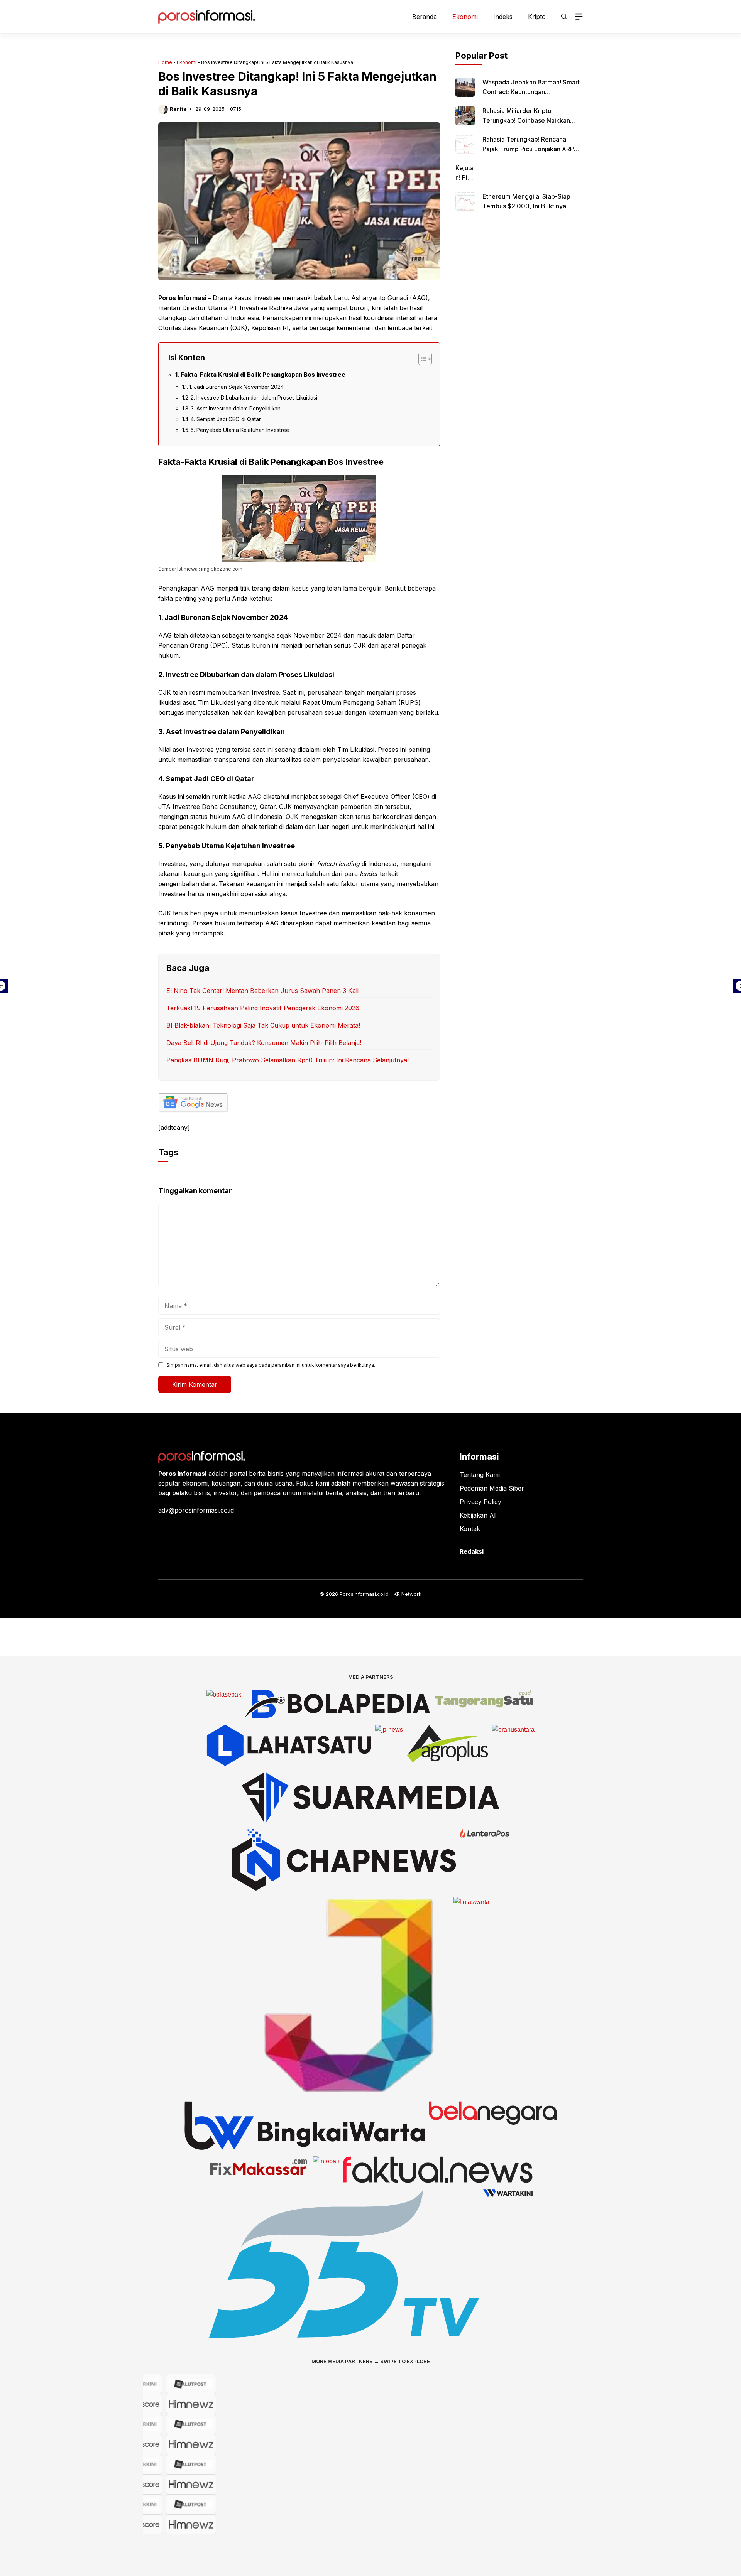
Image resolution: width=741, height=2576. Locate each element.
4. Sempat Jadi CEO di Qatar (226, 419)
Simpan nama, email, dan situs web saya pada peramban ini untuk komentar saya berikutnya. (271, 1365)
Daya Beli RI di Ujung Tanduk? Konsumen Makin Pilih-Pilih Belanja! (264, 1043)
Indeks (503, 17)
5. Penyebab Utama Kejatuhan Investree (240, 430)
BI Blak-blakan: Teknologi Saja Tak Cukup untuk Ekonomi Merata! (263, 1025)
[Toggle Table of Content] (421, 359)
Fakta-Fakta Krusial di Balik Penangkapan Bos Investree (263, 375)
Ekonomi (465, 17)
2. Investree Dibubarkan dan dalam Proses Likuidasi (254, 398)
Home (165, 62)
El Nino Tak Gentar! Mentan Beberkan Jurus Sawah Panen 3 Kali (262, 991)
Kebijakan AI (478, 1515)
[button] (564, 17)
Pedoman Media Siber (492, 1488)
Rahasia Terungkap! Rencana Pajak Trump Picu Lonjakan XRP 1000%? (528, 149)
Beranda (425, 17)
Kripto (537, 17)
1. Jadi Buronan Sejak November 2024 (236, 387)
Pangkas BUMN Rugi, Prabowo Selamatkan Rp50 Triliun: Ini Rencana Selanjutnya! (288, 1060)
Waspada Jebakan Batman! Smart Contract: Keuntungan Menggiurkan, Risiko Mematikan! (531, 92)
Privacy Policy (480, 1502)
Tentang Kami (480, 1475)
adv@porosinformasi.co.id (196, 1510)
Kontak (470, 1529)
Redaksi (472, 1551)
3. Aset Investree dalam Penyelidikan (236, 409)
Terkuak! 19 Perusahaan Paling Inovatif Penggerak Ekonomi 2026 (263, 1008)
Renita (178, 109)
